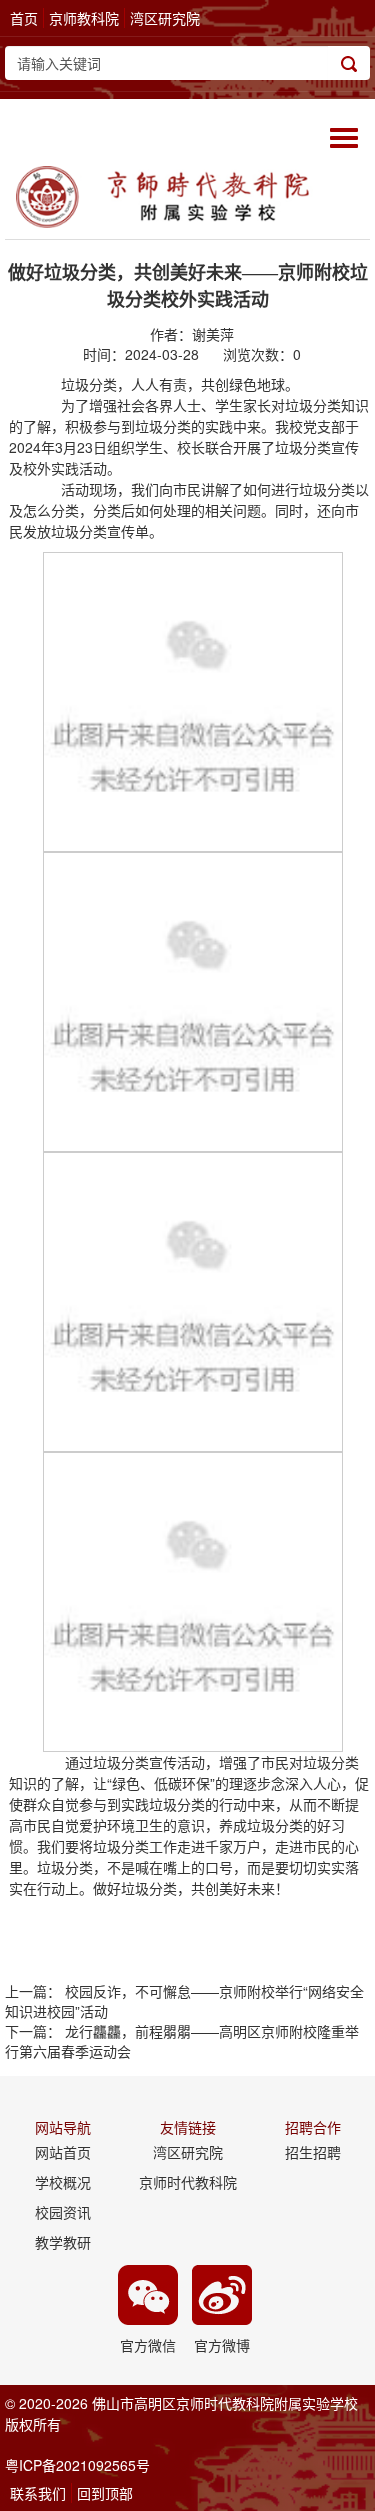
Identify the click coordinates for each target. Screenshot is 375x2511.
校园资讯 (63, 2212)
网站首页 (63, 2152)
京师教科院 (84, 18)
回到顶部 (105, 2493)
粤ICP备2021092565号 (77, 2465)
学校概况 (63, 2182)
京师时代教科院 (188, 2182)
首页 (24, 18)
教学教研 (63, 2242)
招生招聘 (313, 2152)
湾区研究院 (165, 18)
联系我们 (38, 2493)
